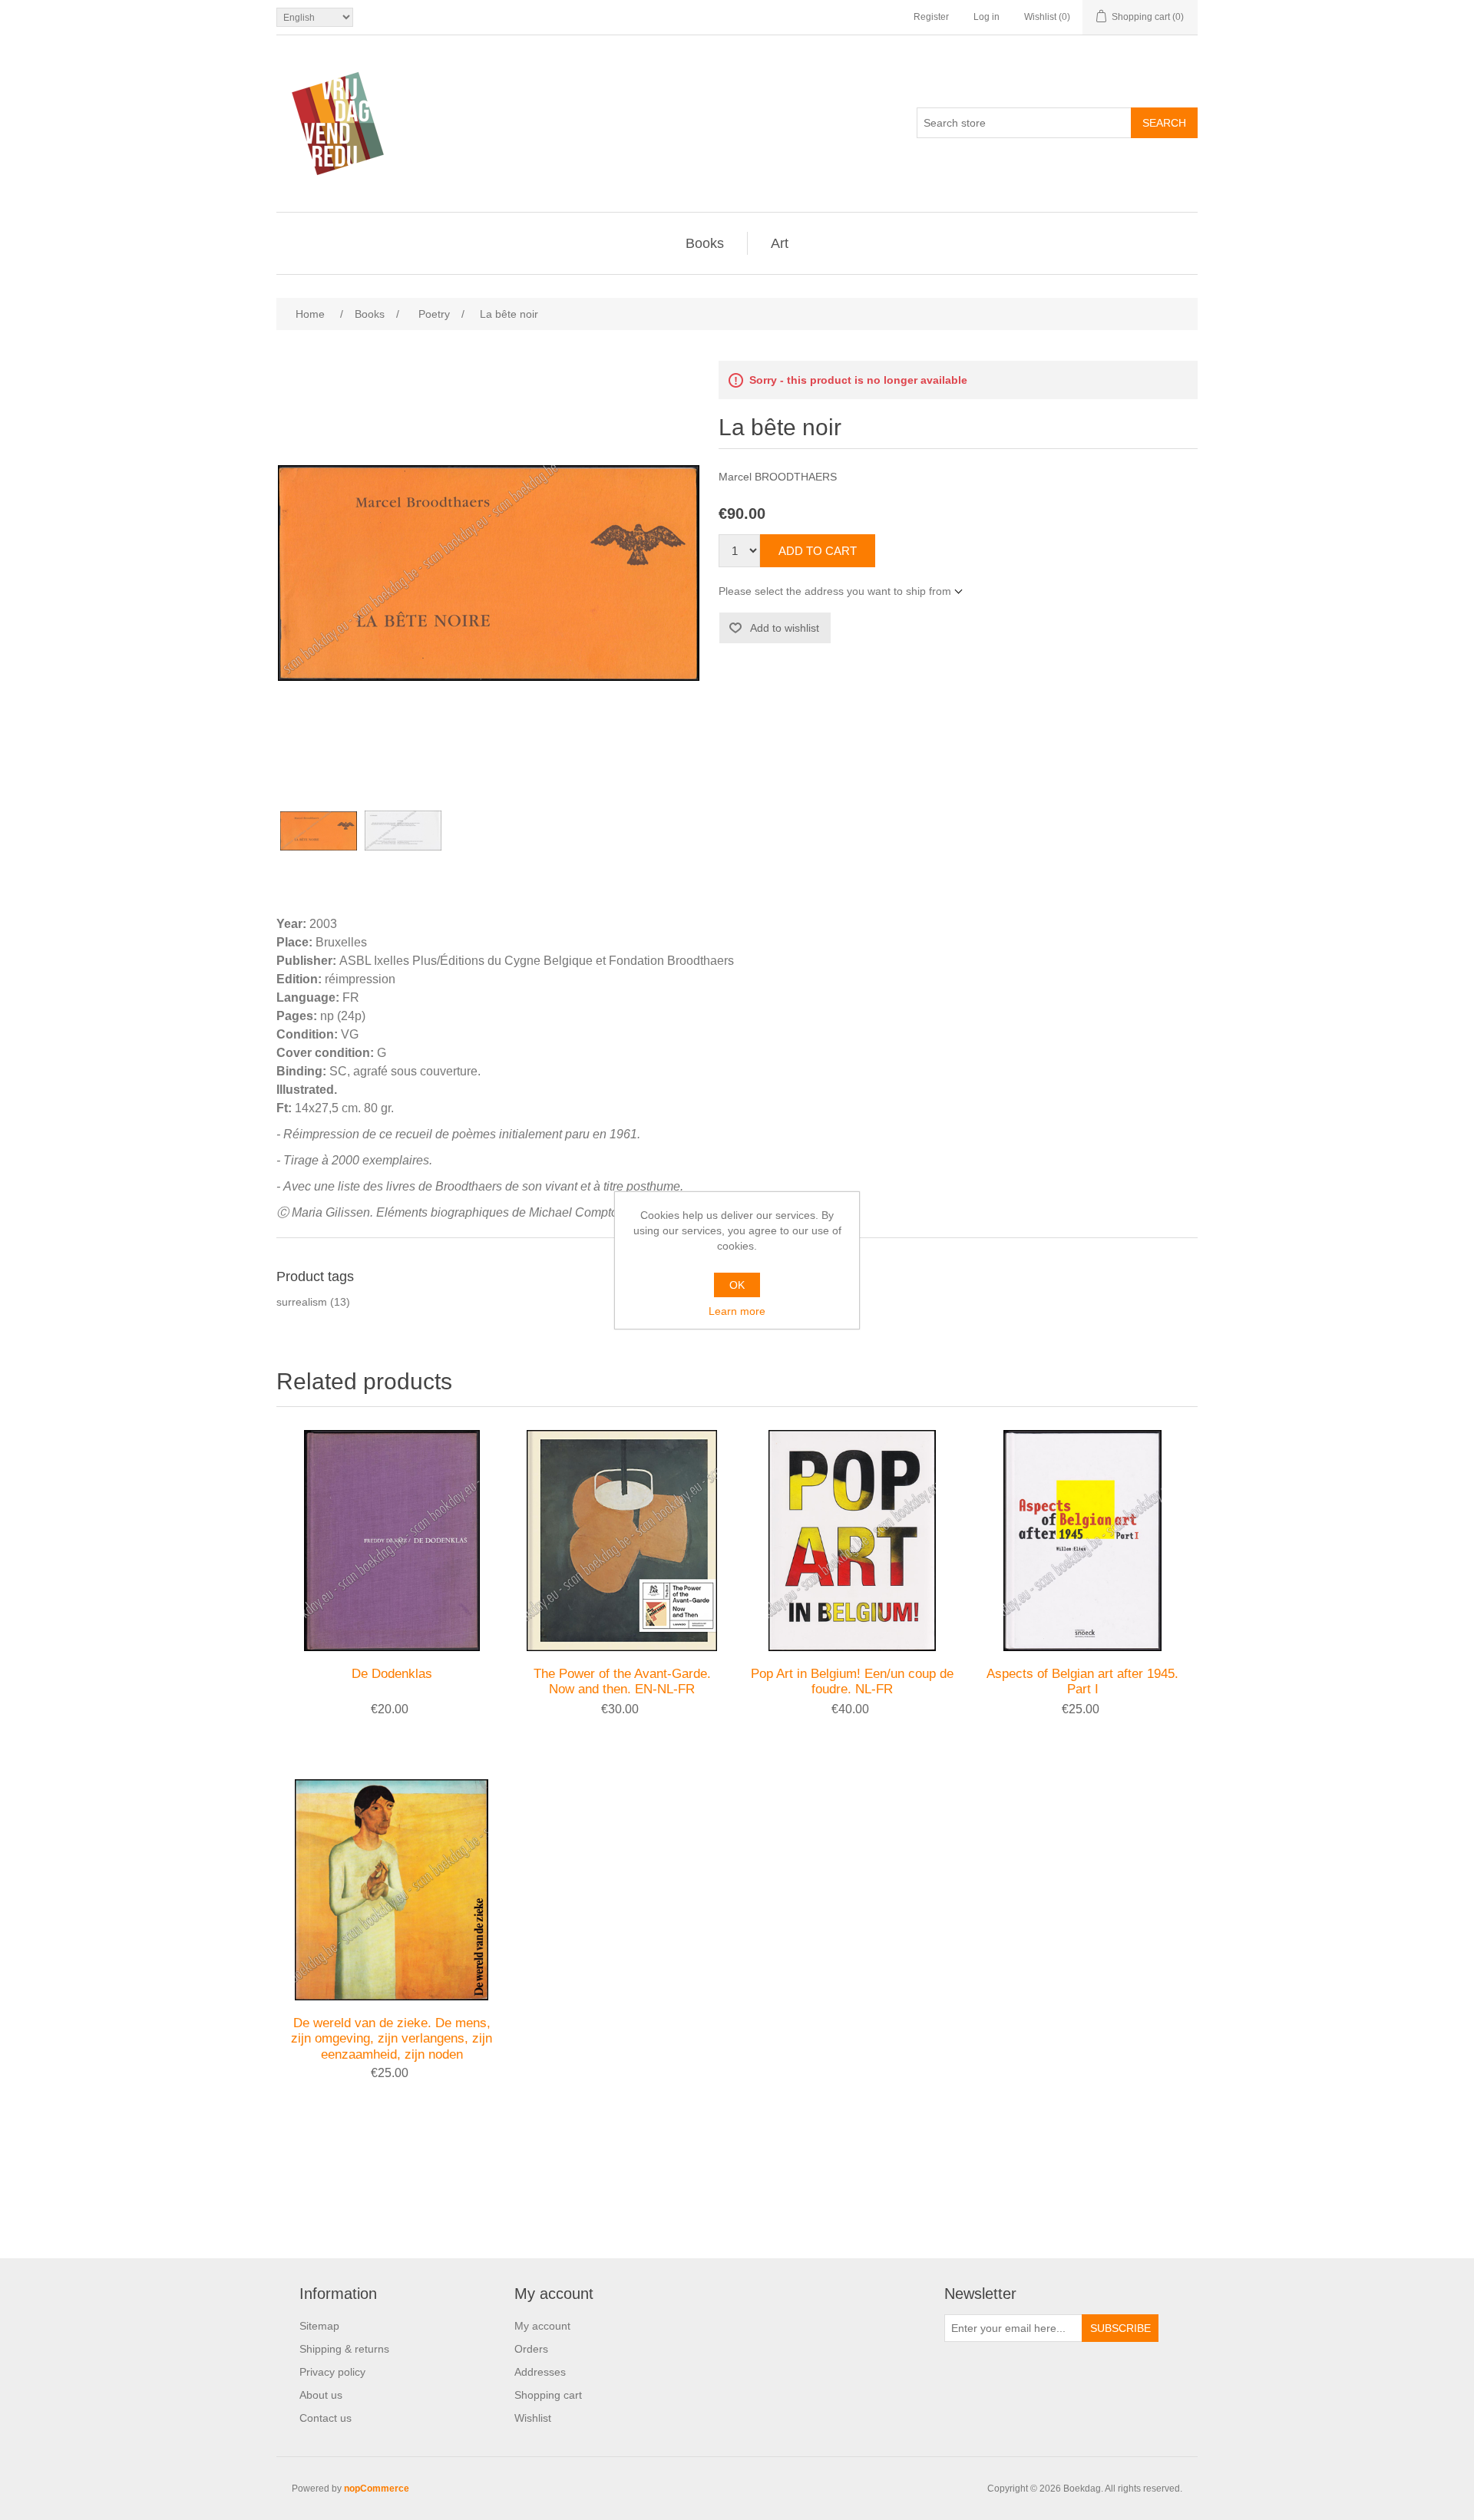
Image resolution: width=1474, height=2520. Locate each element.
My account (542, 2326)
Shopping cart (548, 2395)
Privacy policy (332, 2372)
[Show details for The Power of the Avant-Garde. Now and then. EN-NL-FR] (622, 1541)
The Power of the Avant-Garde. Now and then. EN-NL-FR (622, 1681)
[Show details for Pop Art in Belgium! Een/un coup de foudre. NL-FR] (852, 1541)
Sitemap (319, 2326)
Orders (531, 2349)
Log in (987, 17)
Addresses (540, 2372)
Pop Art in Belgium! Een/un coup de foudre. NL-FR (852, 1681)
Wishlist (533, 2418)
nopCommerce (377, 2489)
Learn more (737, 1311)
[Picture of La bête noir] (319, 831)
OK (737, 1285)
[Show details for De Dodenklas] (392, 1541)
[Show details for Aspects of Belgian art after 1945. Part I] (1082, 1541)
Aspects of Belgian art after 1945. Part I (1082, 1681)
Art (780, 243)
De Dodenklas (392, 1674)
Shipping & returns (344, 2349)
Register (931, 17)
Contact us (326, 2418)
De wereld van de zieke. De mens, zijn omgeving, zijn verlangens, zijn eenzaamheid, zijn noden (392, 2039)
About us (321, 2395)
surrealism (302, 1302)
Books (705, 243)
